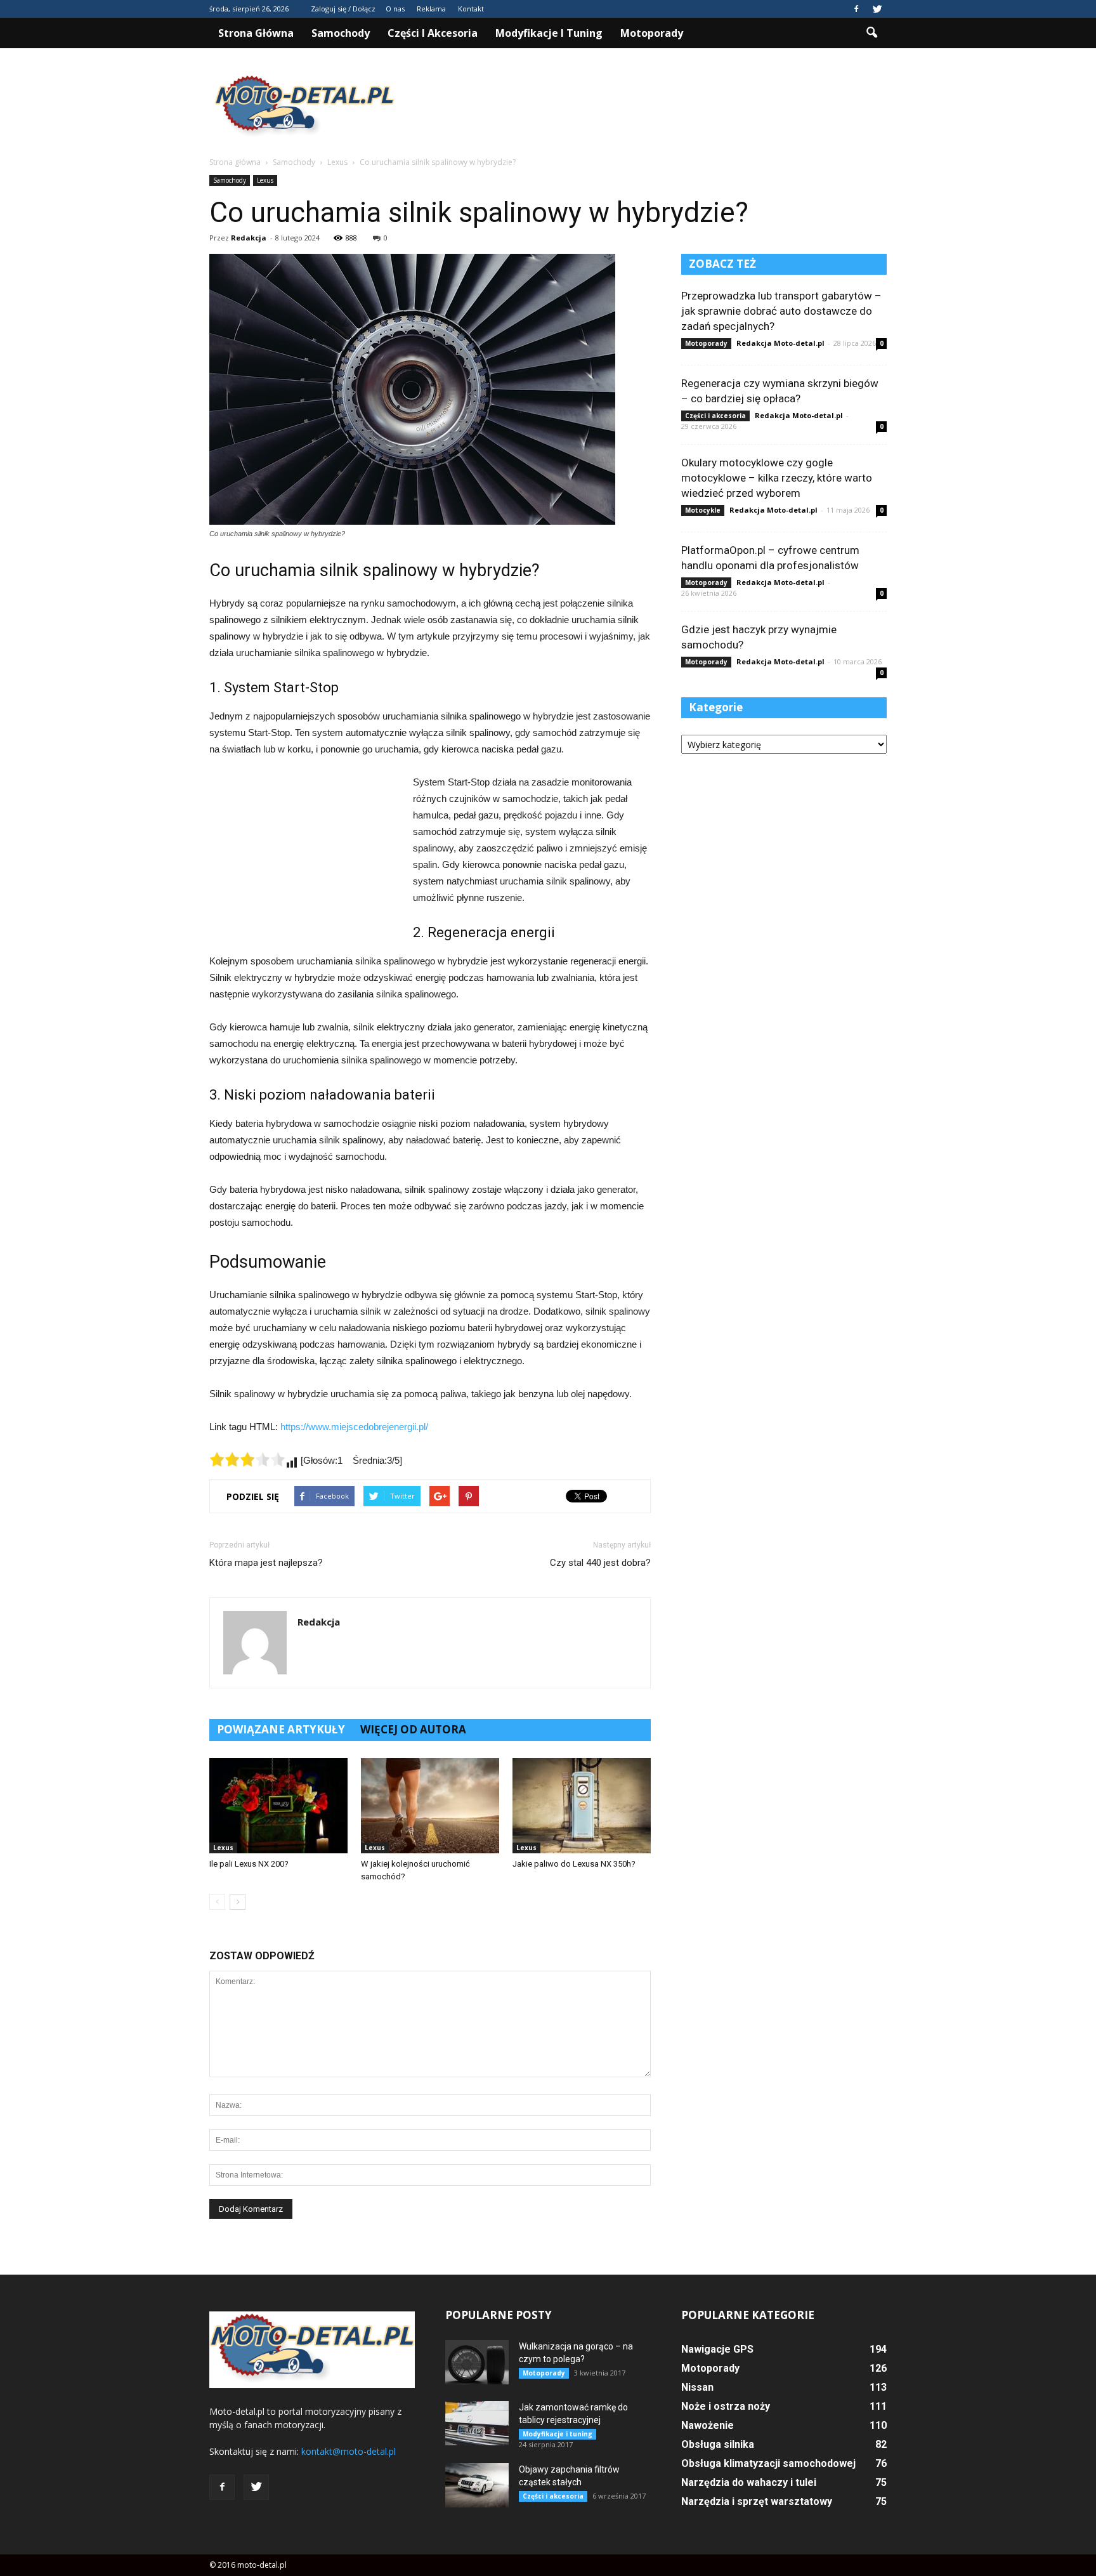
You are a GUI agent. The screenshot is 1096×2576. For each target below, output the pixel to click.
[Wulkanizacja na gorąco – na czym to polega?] (477, 2362)
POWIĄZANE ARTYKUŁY (281, 1729)
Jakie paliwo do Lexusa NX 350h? (574, 1864)
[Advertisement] (656, 107)
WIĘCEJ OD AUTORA (413, 1729)
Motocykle (703, 510)
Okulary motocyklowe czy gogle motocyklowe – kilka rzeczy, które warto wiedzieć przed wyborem (777, 478)
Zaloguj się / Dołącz (343, 9)
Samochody (341, 33)
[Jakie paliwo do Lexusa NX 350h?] (582, 1806)
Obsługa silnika (718, 2444)
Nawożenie (708, 2425)
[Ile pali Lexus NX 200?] (278, 1806)
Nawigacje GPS (717, 2349)
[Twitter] (877, 9)
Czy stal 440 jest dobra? (600, 1563)
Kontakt (471, 9)
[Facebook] (856, 9)
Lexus (265, 180)
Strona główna (256, 33)
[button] (871, 33)
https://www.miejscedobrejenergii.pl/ (354, 1427)
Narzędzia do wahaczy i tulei (749, 2482)
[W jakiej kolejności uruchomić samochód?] (430, 1806)
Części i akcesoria (433, 33)
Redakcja (249, 238)
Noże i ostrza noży (726, 2406)
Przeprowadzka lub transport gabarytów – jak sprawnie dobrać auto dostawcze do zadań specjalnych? (781, 311)
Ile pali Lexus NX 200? (249, 1864)
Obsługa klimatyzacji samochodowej (768, 2463)
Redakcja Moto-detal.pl (780, 343)
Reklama (431, 9)
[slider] (247, 1459)
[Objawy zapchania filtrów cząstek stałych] (477, 2485)
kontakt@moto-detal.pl (349, 2451)
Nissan (697, 2387)
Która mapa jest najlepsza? (266, 1563)
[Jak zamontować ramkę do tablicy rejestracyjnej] (477, 2423)
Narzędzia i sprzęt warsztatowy (757, 2501)
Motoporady (652, 33)
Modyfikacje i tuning (549, 33)
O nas (395, 9)
